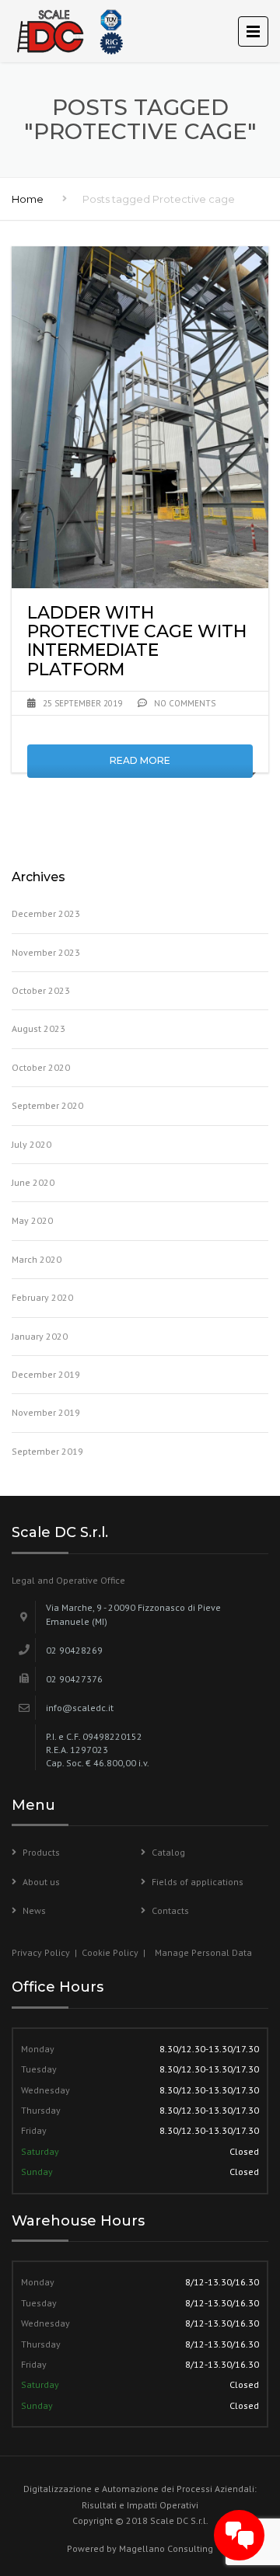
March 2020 (37, 1259)
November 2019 (46, 1412)
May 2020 (32, 1220)
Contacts (170, 1910)
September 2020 (47, 1105)
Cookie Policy (110, 1952)
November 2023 (46, 952)
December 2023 (46, 913)
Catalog (168, 1852)
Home (28, 199)
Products (41, 1852)
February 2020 (42, 1297)
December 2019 (46, 1374)
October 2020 (41, 1067)
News (34, 1910)
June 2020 (33, 1182)
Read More (140, 760)
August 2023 (38, 1028)
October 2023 (41, 990)
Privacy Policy (42, 1952)
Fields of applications (198, 1882)
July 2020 (31, 1144)
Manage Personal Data (203, 1952)
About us (41, 1882)
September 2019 (47, 1451)
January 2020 (40, 1336)
